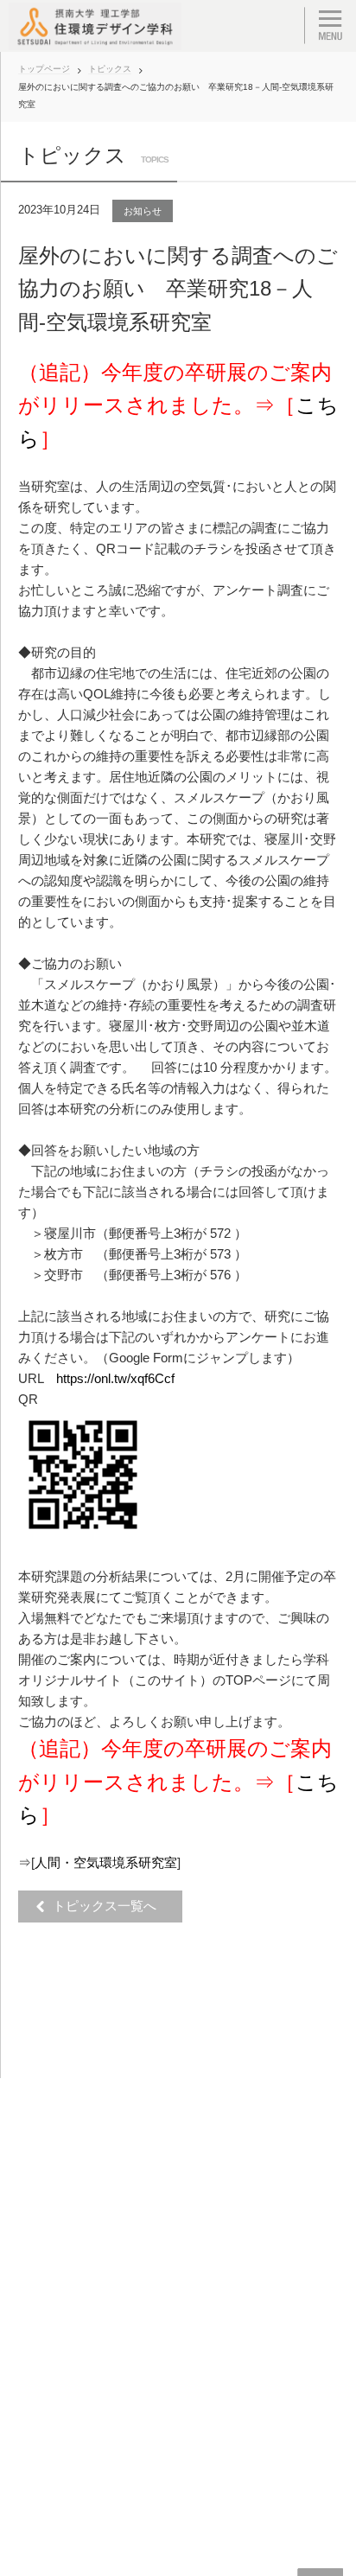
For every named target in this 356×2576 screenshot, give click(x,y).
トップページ (44, 69)
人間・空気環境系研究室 (106, 1862)
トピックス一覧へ (109, 1906)
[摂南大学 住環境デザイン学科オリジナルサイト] (95, 26)
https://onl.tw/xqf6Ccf (115, 1378)
